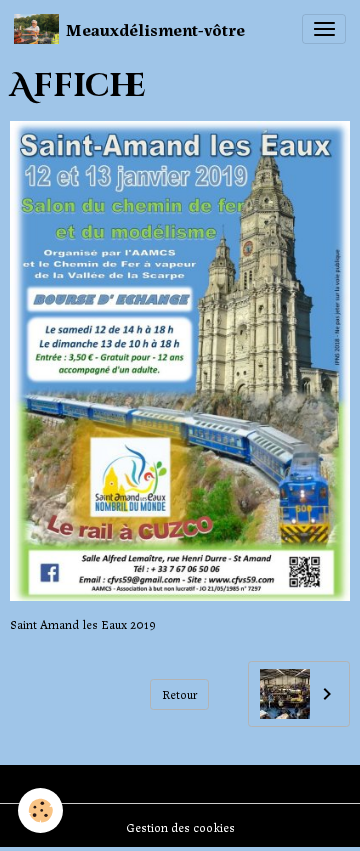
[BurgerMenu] (324, 29)
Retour (180, 694)
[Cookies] (40, 810)
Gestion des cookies (180, 827)
